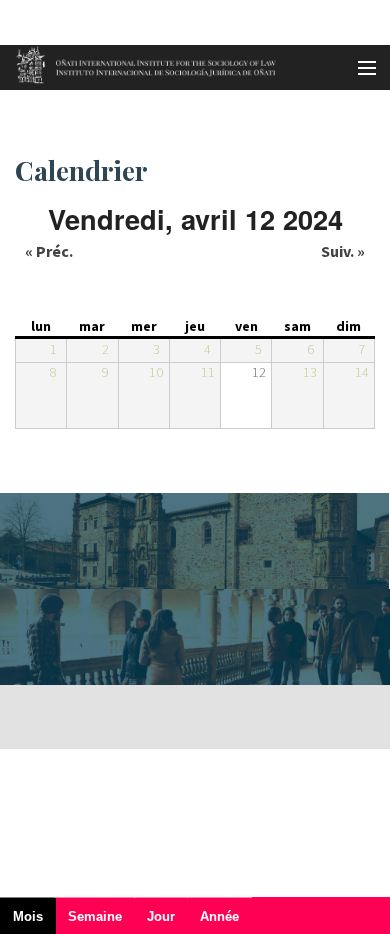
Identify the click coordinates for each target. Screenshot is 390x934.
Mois (34, 921)
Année (219, 916)
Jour (161, 916)
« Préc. (49, 251)
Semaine (95, 916)
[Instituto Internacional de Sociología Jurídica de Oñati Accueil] (139, 62)
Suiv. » (343, 251)
